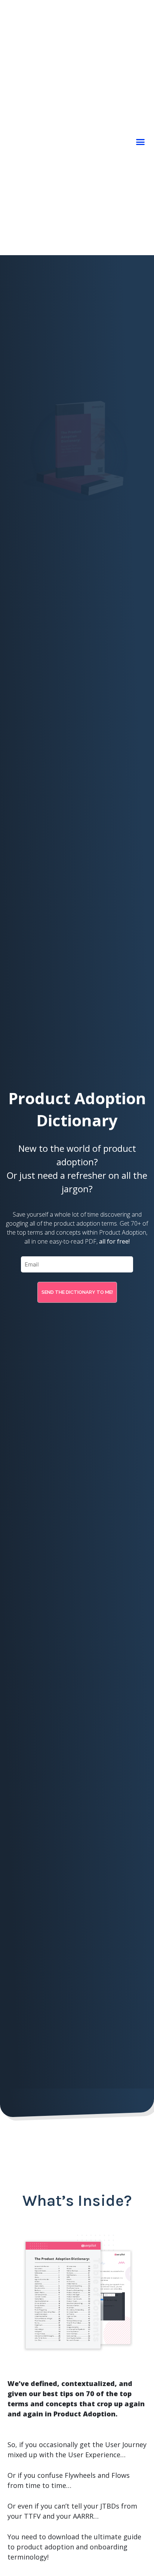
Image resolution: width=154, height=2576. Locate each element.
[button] (141, 142)
